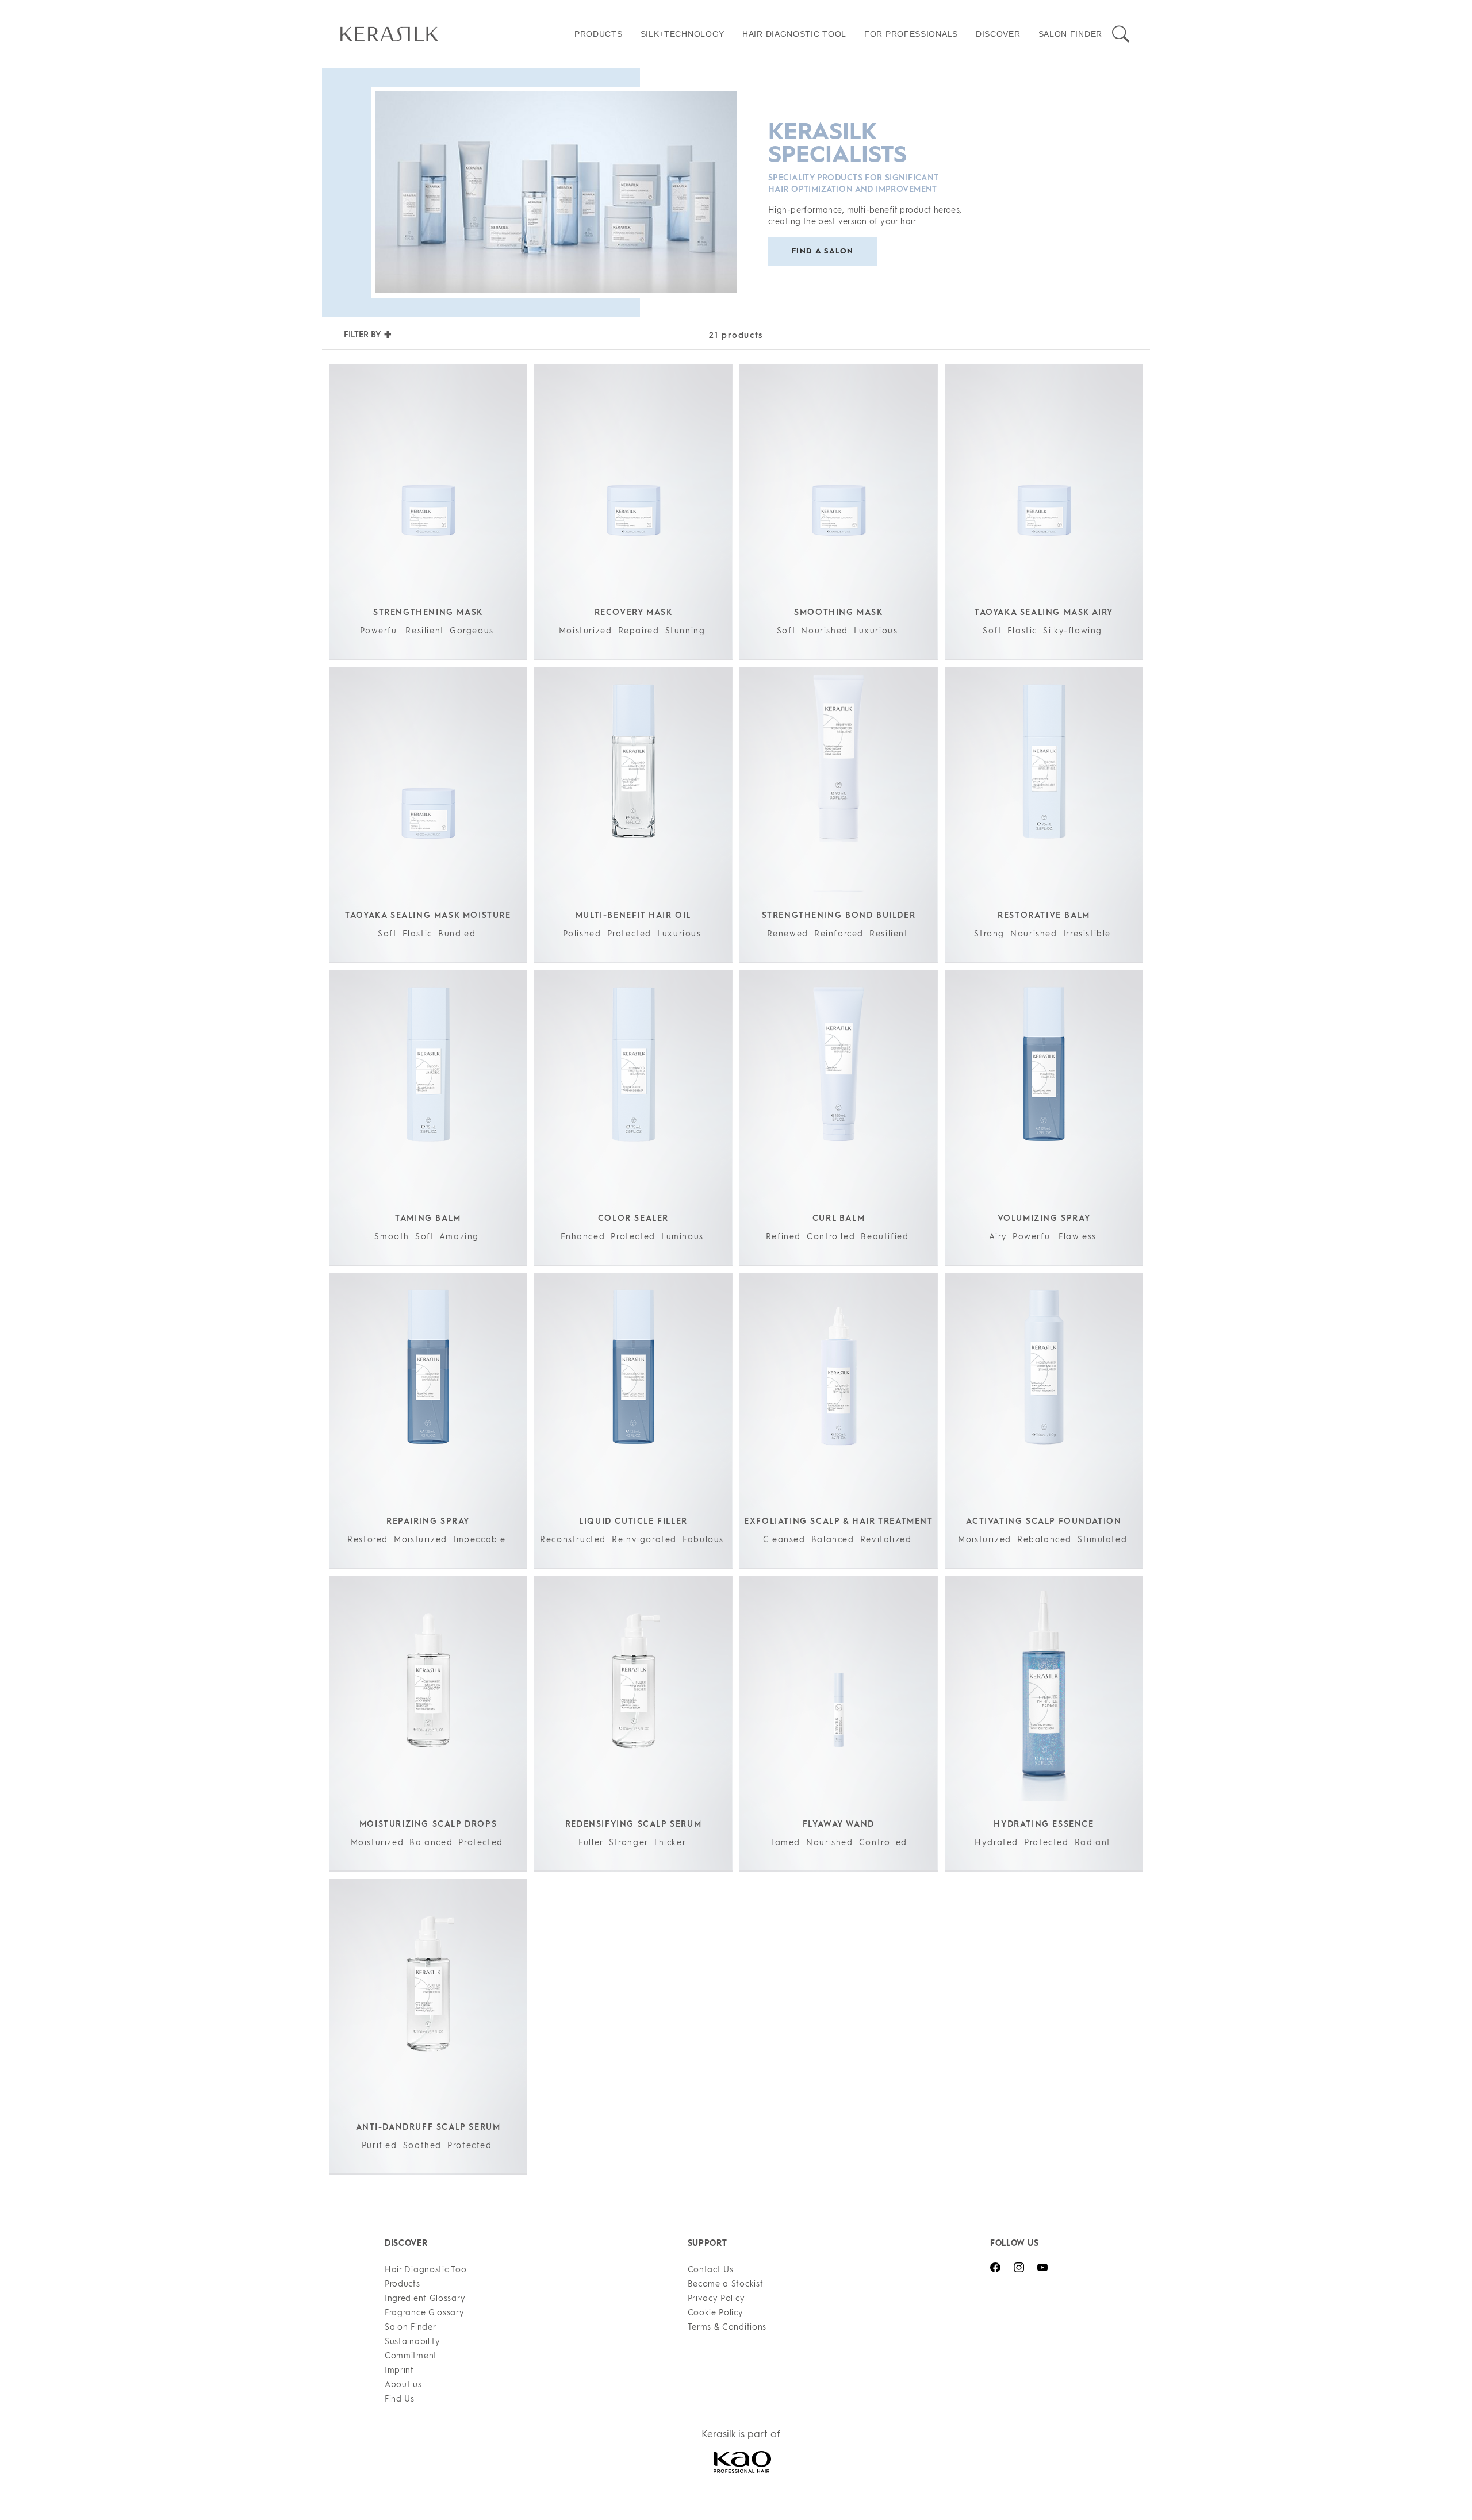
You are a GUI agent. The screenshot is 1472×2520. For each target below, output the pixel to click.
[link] (454, 34)
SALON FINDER (1070, 34)
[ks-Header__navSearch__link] (1121, 34)
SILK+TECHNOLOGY (683, 34)
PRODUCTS (599, 34)
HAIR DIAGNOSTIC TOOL (794, 34)
